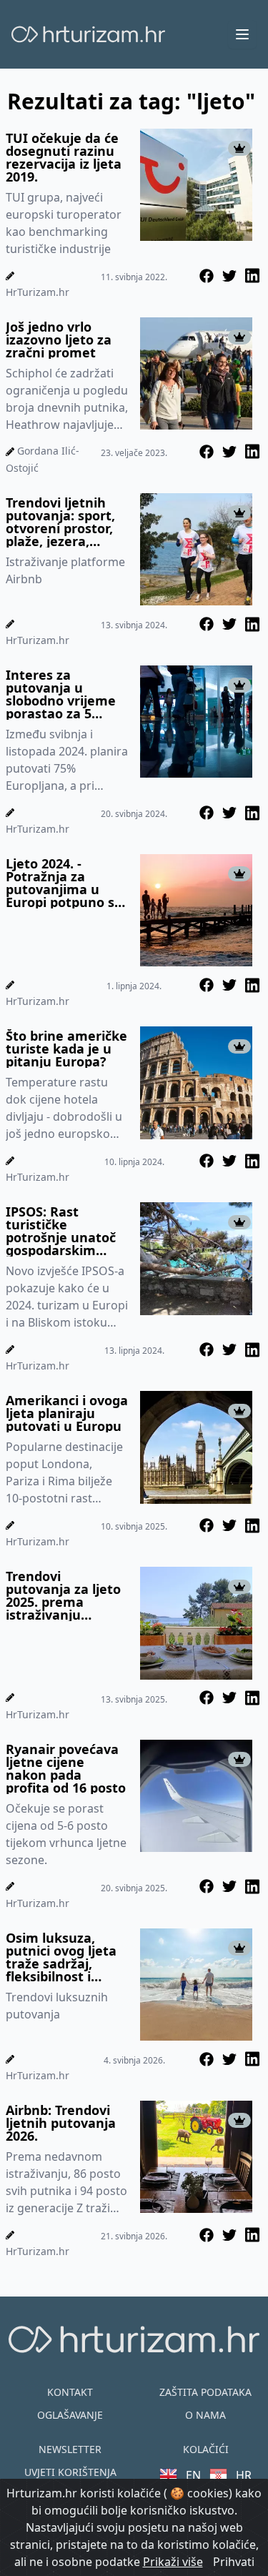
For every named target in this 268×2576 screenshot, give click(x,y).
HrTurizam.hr (38, 292)
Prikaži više (173, 2562)
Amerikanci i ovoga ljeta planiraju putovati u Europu (67, 1413)
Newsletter (70, 2449)
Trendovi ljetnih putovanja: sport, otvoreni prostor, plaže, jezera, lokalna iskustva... (63, 522)
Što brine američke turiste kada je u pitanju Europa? (66, 1049)
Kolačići (206, 2449)
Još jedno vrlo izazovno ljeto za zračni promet (59, 340)
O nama (205, 2415)
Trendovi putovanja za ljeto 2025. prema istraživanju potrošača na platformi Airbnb (63, 1595)
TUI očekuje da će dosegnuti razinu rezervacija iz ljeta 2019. (64, 157)
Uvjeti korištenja (70, 2472)
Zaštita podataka (205, 2392)
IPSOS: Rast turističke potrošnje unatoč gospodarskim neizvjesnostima (61, 1231)
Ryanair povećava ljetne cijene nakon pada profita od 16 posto (66, 1768)
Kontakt (70, 2392)
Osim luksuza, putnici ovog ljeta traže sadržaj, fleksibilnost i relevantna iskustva (61, 1957)
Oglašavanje (70, 2415)
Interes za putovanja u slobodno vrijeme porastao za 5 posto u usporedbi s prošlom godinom (67, 694)
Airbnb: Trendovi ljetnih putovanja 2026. (61, 2123)
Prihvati (234, 2562)
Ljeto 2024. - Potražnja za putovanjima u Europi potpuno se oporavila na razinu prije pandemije (64, 883)
